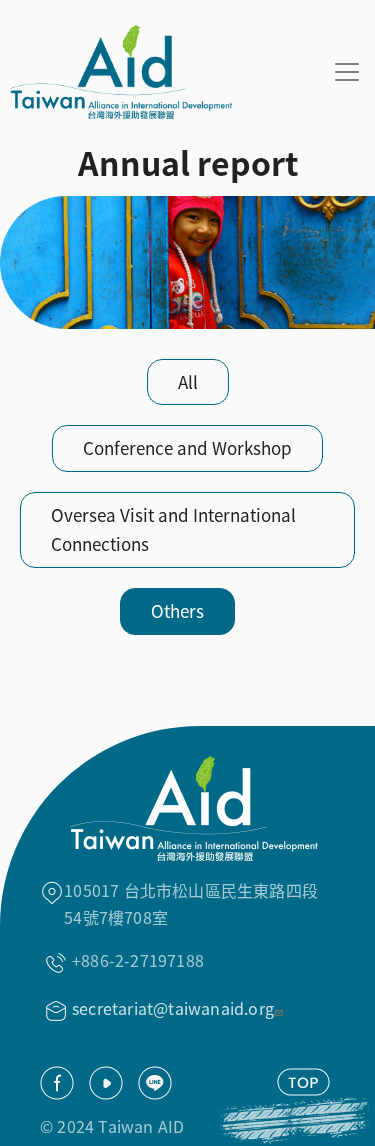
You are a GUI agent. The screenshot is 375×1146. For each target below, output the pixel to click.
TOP (303, 1082)
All (188, 381)
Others (177, 610)
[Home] (116, 72)
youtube (106, 1083)
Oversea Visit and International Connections (173, 529)
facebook (57, 1083)
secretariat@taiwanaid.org (173, 1008)
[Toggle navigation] (347, 72)
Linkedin (155, 1083)
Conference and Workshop (187, 447)
